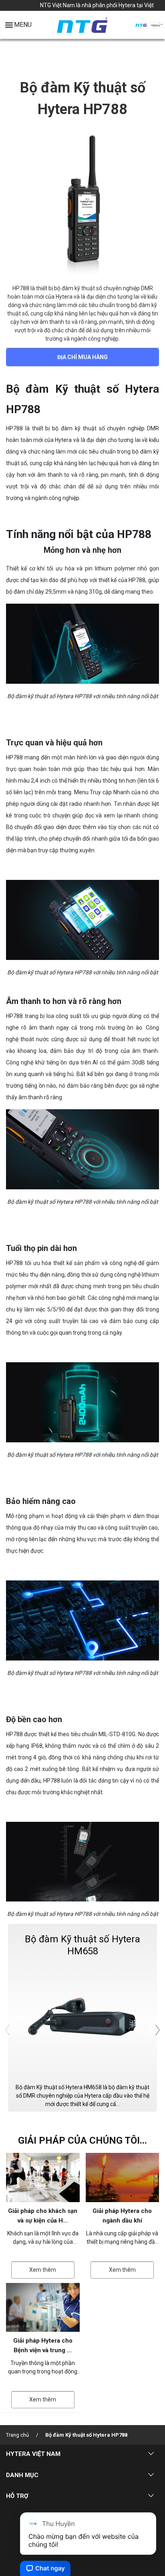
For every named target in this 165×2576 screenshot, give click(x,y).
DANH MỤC (22, 2475)
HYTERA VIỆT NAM (33, 2454)
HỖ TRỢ (17, 2496)
